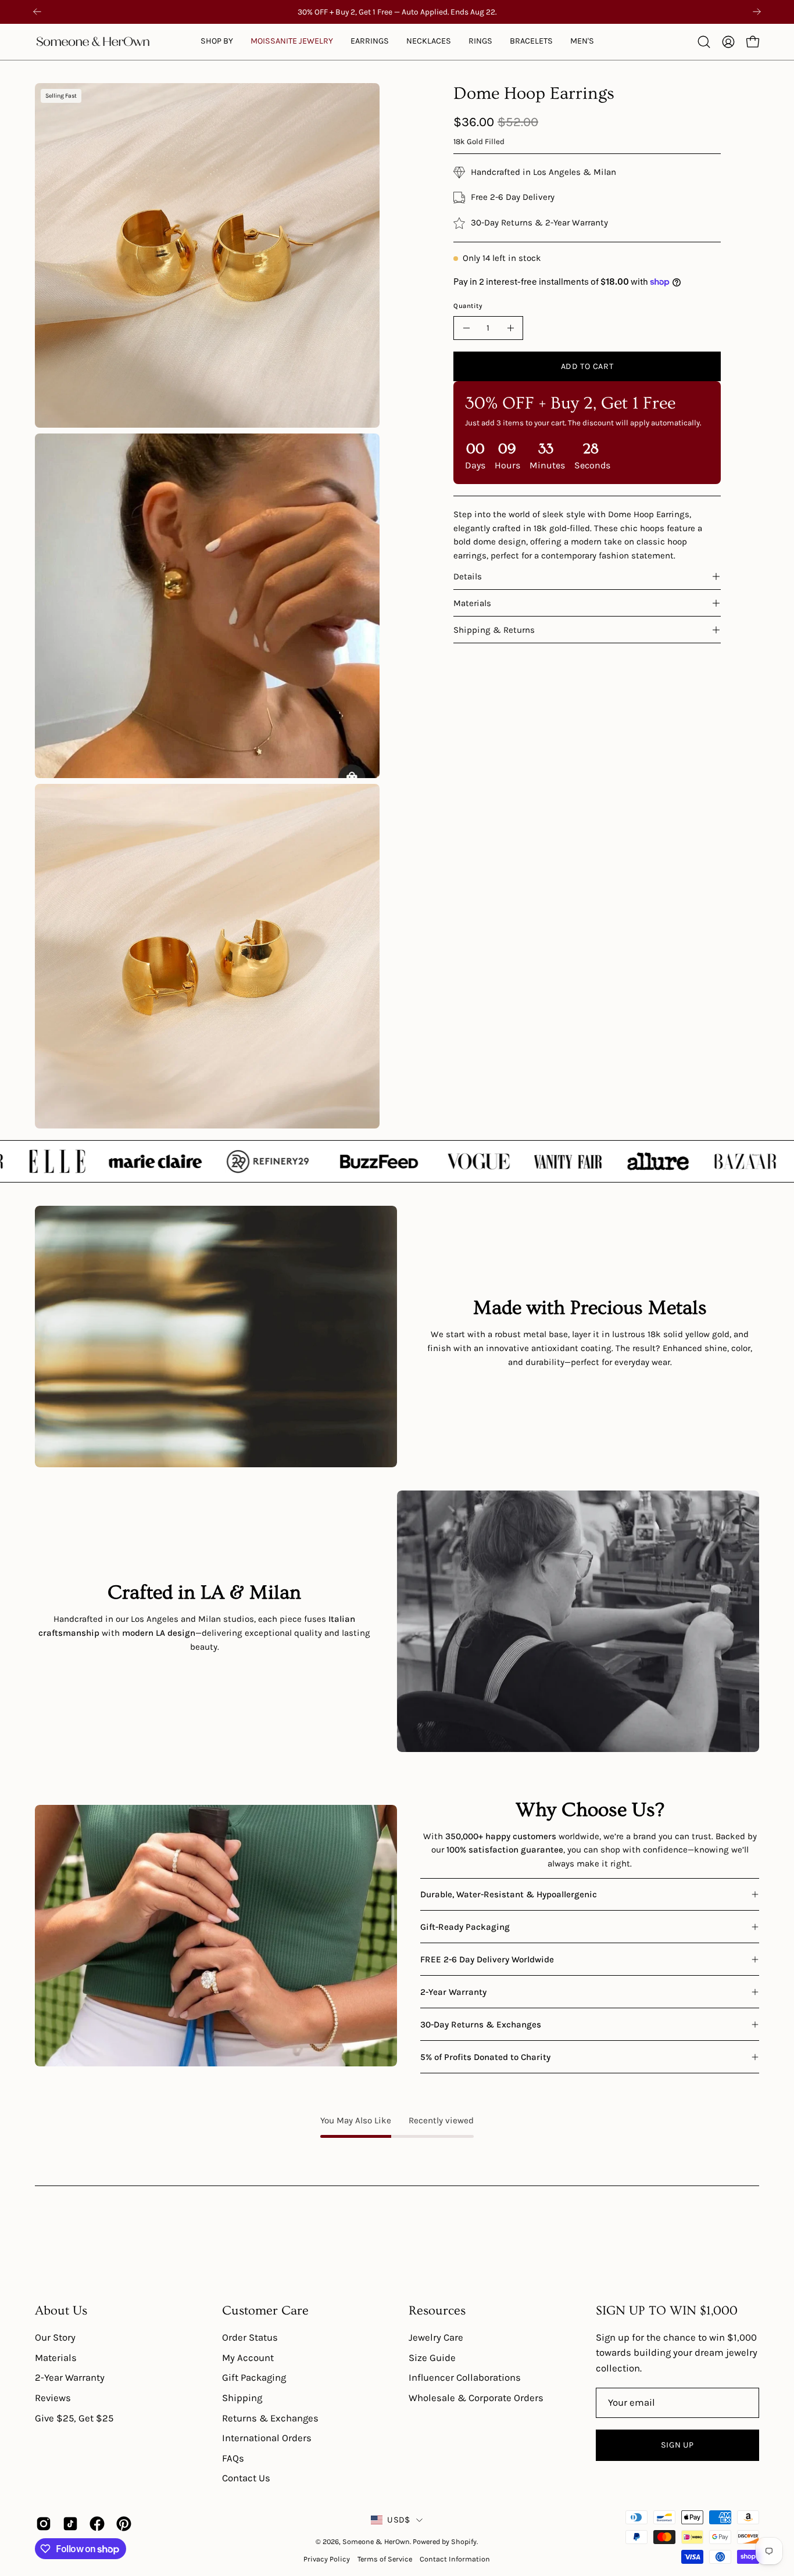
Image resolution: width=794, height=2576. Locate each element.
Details (468, 576)
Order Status (250, 2337)
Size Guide (432, 2358)
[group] (397, 12)
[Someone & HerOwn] (93, 42)
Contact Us (246, 2479)
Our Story (55, 2337)
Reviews (53, 2398)
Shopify (464, 2541)
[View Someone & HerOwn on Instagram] (44, 2524)
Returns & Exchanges (270, 2418)
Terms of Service (385, 2559)
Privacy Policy (327, 2559)
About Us (61, 2311)
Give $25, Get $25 (74, 2418)
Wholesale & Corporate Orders (476, 2398)
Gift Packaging (254, 2378)
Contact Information (455, 2559)
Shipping (242, 2398)
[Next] (757, 12)
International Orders (267, 2438)
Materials (472, 603)
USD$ (398, 2520)
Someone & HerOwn (376, 2541)
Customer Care (265, 2311)
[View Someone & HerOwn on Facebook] (97, 2524)
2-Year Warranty (70, 2378)
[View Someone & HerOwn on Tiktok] (70, 2524)
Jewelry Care (436, 2337)
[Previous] (37, 12)
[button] (292, 42)
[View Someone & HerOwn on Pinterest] (124, 2524)
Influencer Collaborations (465, 2378)
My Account (248, 2358)
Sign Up (677, 2445)
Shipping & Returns (494, 630)
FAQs (233, 2458)
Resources (437, 2311)
